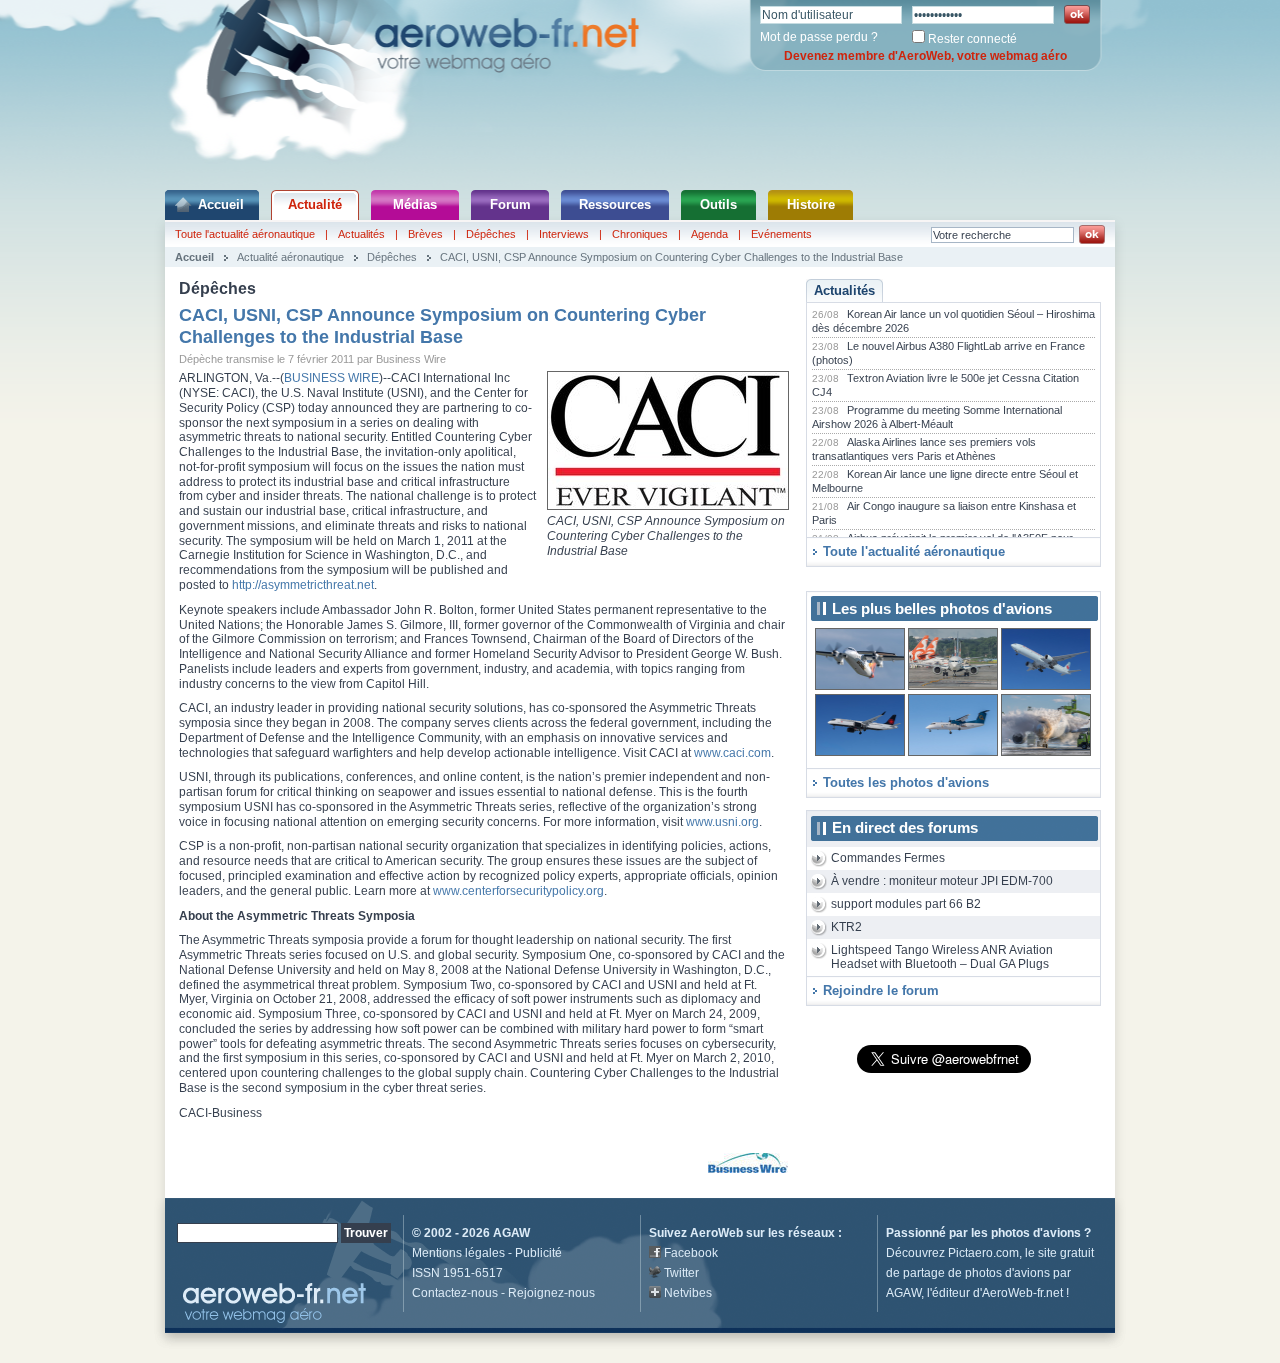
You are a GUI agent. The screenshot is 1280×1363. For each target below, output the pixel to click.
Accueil (221, 204)
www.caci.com (732, 753)
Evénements (781, 234)
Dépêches (491, 234)
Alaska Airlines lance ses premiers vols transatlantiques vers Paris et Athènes (924, 449)
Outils (718, 204)
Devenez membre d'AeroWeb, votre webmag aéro (925, 56)
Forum (510, 204)
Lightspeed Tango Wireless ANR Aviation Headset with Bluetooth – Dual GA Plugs (942, 957)
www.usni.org (722, 822)
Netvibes (688, 1293)
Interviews (564, 234)
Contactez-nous (455, 1293)
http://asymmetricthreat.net (303, 585)
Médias (415, 204)
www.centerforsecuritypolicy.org (518, 891)
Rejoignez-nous (551, 1293)
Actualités (361, 234)
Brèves (425, 234)
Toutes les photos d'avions (906, 782)
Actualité (315, 204)
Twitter (681, 1273)
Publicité (538, 1253)
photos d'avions (1036, 1233)
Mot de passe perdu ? (819, 37)
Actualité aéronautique (290, 257)
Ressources (615, 204)
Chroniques (640, 234)
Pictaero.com (983, 1253)
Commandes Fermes (888, 858)
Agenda (709, 234)
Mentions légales (458, 1253)
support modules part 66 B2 (906, 904)
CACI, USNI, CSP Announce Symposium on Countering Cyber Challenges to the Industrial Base (671, 257)
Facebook (691, 1253)
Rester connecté (972, 39)
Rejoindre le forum (881, 990)
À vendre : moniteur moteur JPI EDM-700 (942, 881)
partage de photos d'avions (976, 1273)
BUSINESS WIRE (331, 378)
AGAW (511, 1233)
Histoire (811, 204)
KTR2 (846, 927)
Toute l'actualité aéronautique (245, 234)
